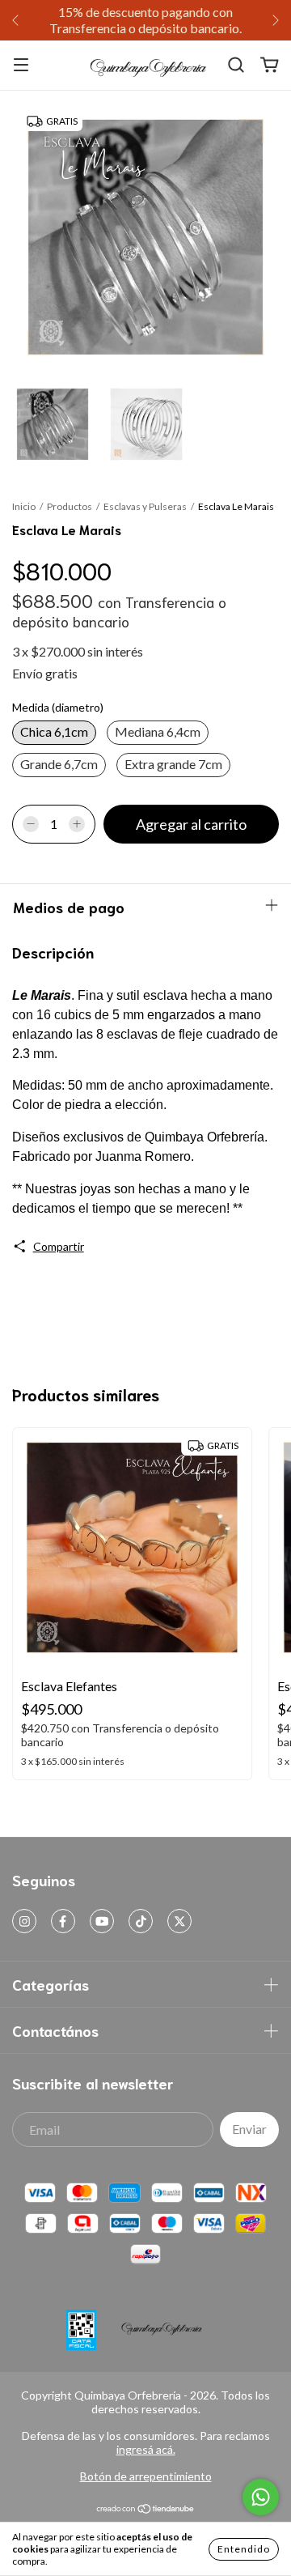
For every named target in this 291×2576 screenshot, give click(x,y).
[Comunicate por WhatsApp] (261, 2497)
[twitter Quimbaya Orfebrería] (179, 1921)
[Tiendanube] (146, 2509)
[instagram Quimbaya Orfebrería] (24, 1921)
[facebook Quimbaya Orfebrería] (63, 1921)
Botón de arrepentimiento (146, 2476)
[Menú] (21, 65)
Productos (70, 506)
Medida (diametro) (58, 707)
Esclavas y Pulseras (145, 506)
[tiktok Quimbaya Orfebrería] (141, 1921)
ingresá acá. (146, 2449)
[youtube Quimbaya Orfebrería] (102, 1921)
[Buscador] (236, 65)
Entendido (244, 2549)
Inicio (24, 506)
